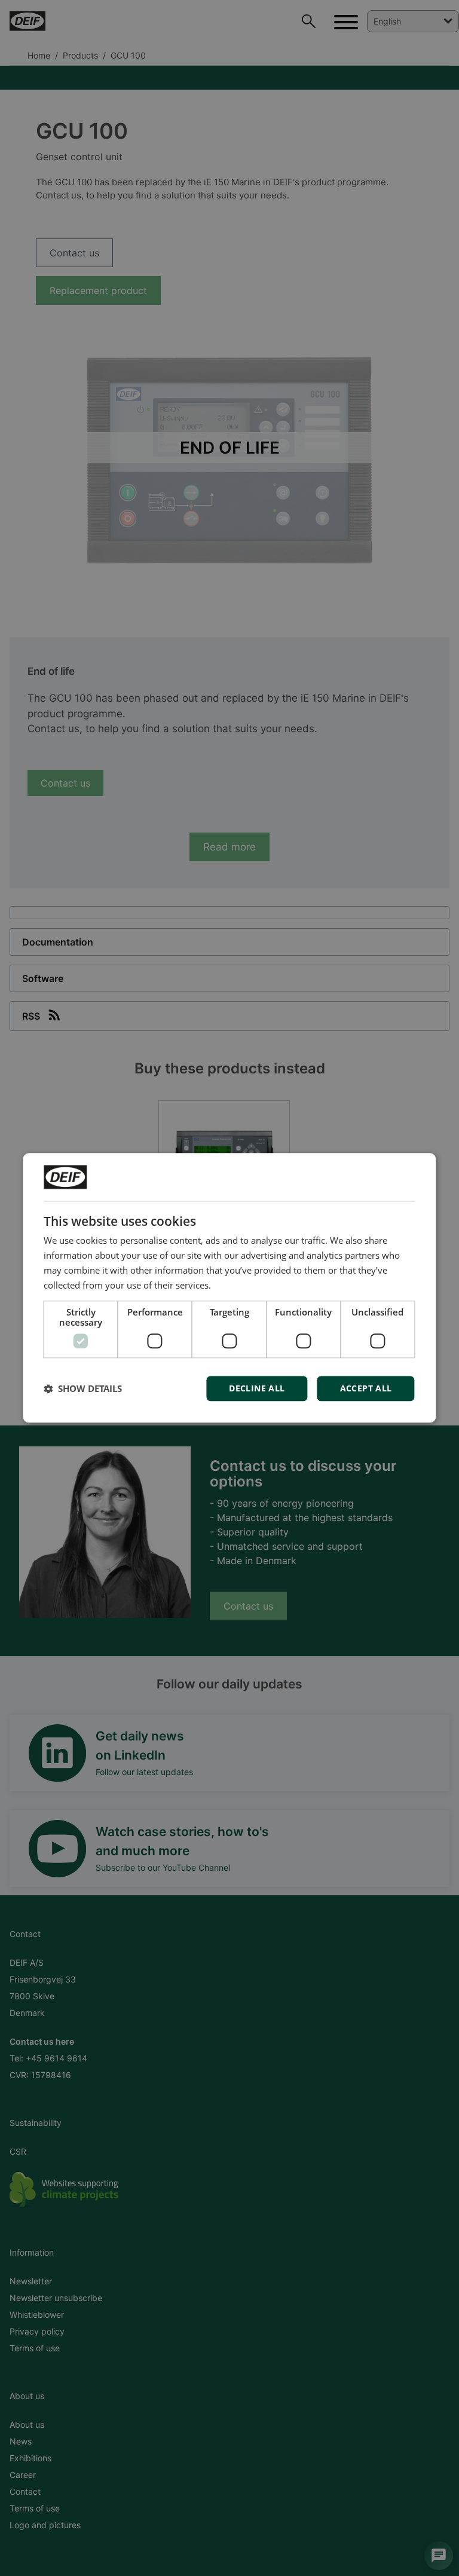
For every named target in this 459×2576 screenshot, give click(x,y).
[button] (83, 1389)
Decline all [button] (257, 1389)
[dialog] (229, 1288)
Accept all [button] (366, 1389)
